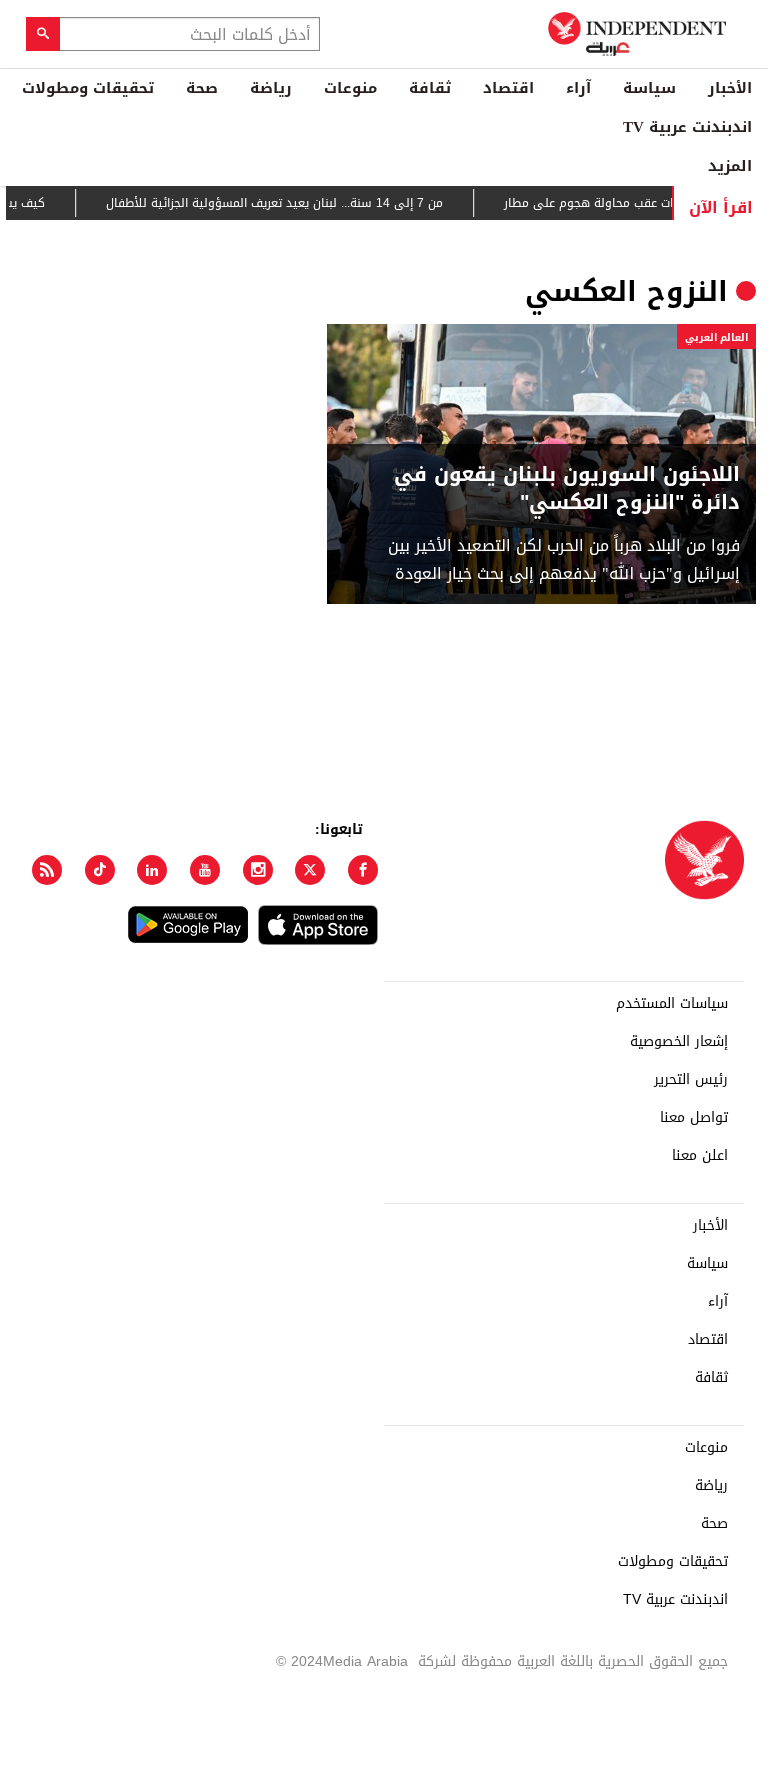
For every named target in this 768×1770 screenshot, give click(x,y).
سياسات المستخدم (672, 1004)
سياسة (649, 88)
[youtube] (205, 870)
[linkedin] (152, 870)
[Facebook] (363, 870)
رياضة (271, 88)
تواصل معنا (694, 1118)
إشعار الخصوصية (679, 1042)
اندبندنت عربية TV (687, 127)
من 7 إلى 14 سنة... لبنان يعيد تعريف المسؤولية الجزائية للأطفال (288, 203)
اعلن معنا (700, 1156)
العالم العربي (716, 337)
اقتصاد (508, 88)
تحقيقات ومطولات (88, 88)
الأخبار (730, 88)
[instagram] (258, 870)
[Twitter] (310, 870)
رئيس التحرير (691, 1080)
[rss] (47, 870)
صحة (202, 88)
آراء (578, 88)
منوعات (350, 88)
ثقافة (430, 88)
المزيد (730, 166)
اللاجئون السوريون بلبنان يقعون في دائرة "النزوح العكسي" (567, 488)
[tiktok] (100, 870)
